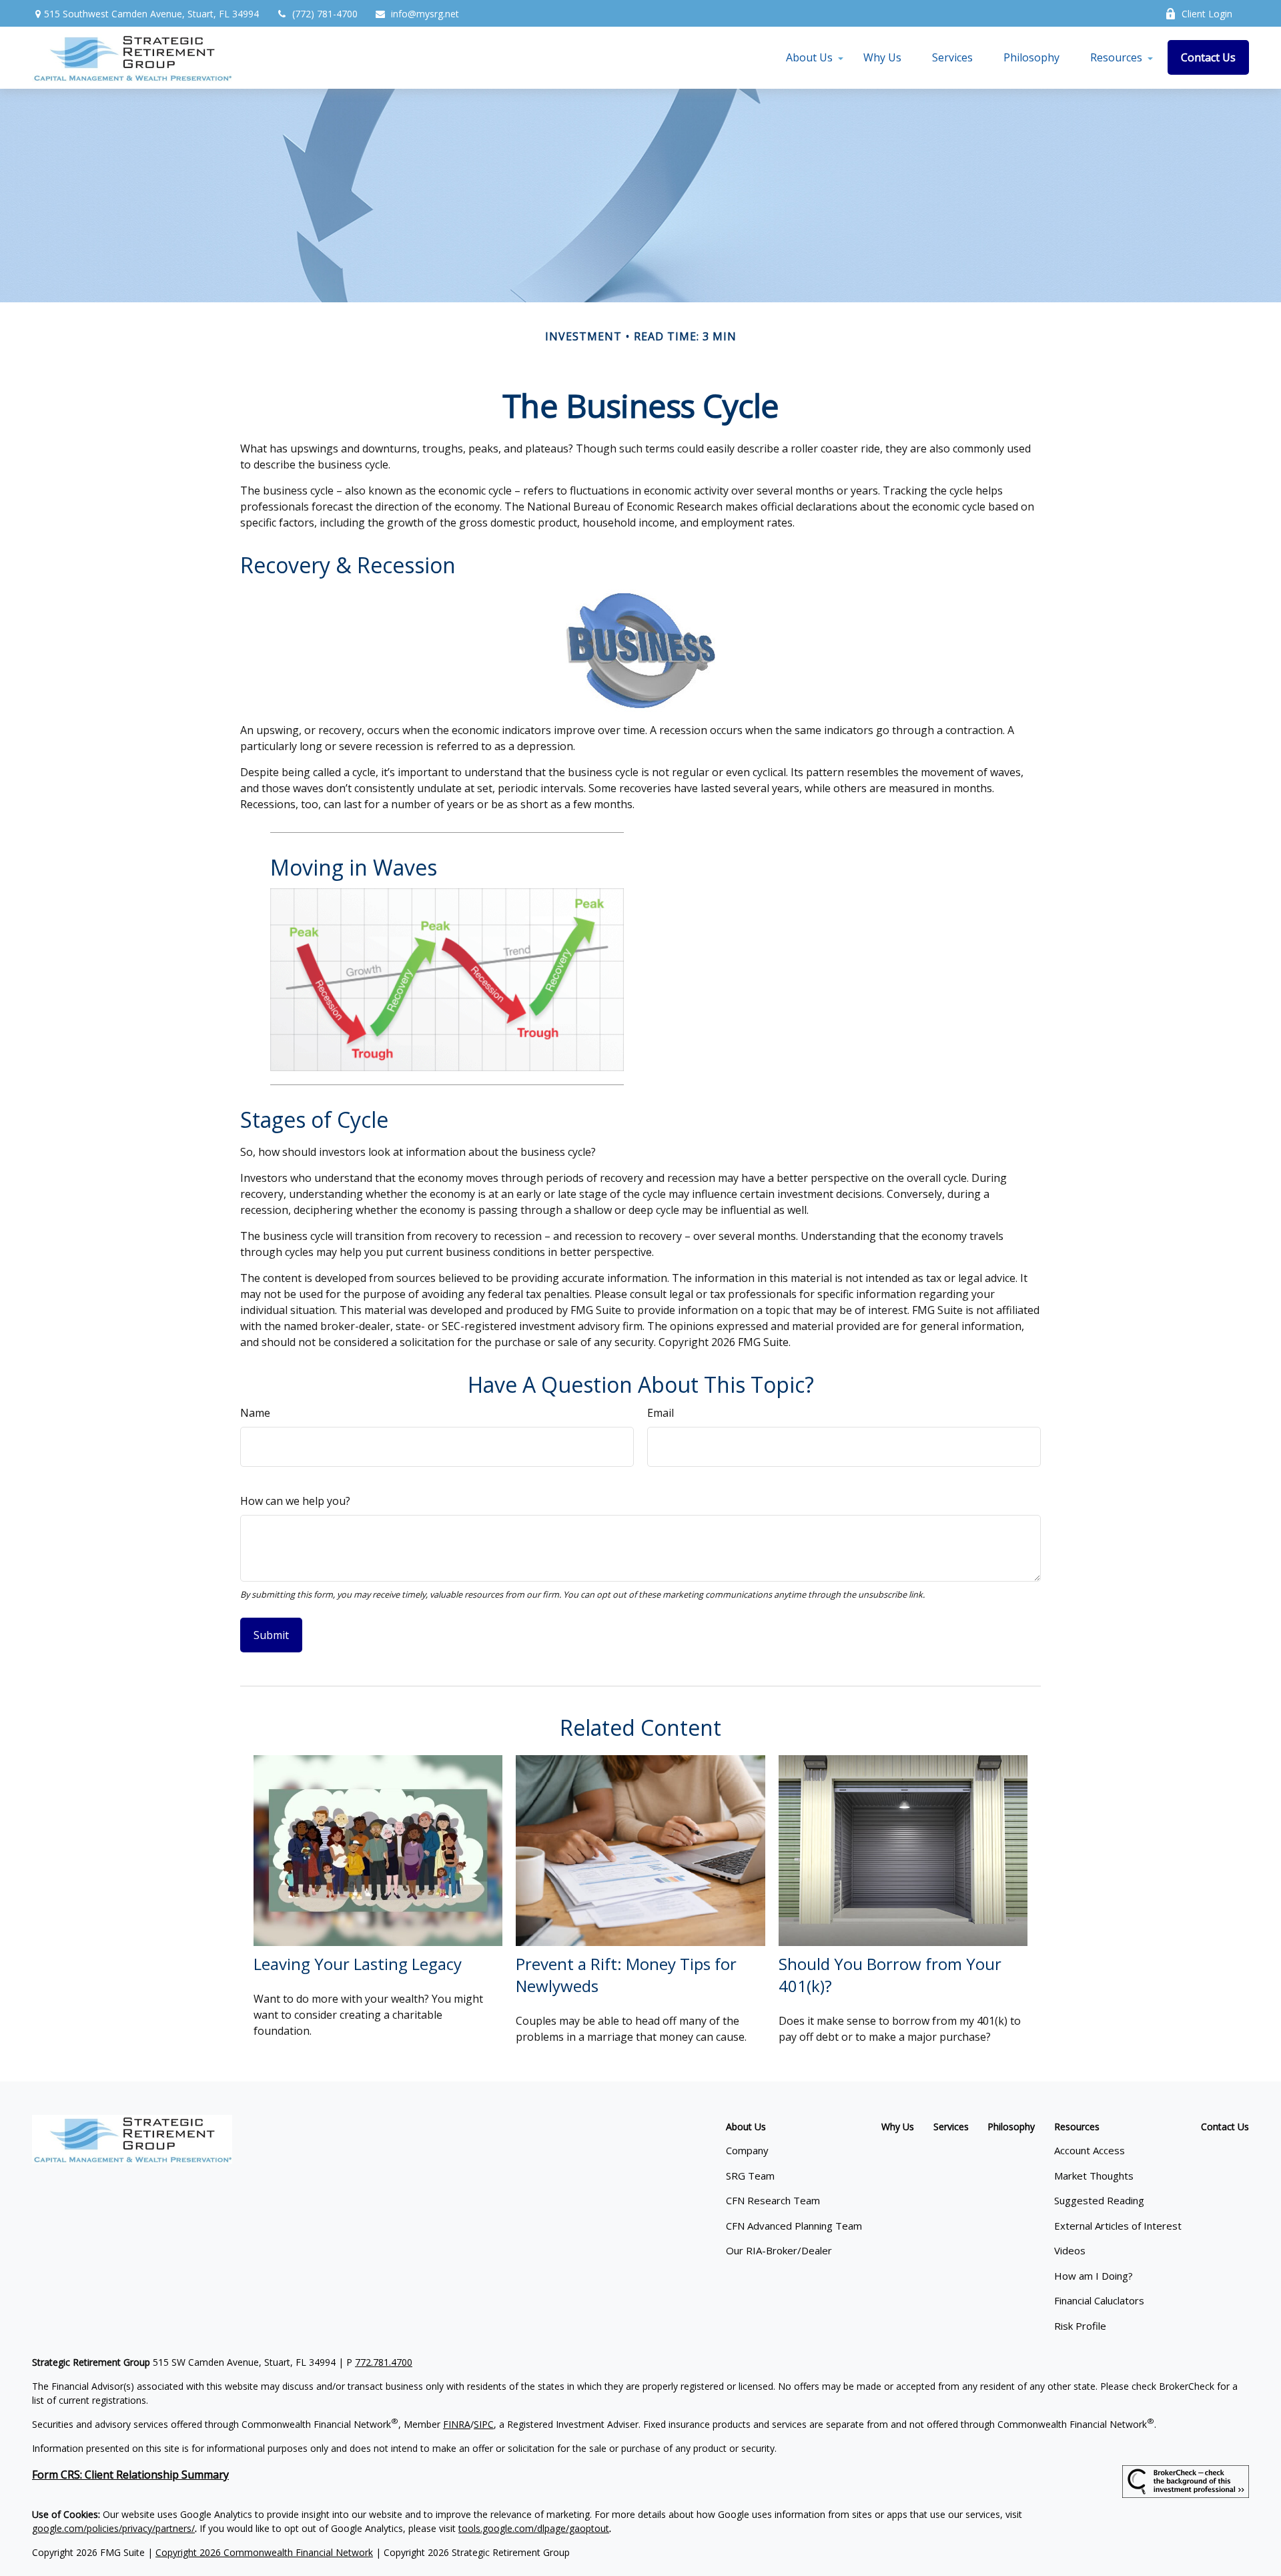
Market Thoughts (1094, 2176)
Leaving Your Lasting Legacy (358, 1964)
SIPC (484, 2424)
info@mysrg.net (425, 14)
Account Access (1090, 2150)
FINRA (457, 2424)
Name (255, 1413)
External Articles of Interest (1118, 2226)
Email (661, 1413)
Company (747, 2150)
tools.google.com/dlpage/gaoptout (534, 2528)
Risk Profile (1080, 2326)
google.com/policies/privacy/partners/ (113, 2528)
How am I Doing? (1094, 2276)
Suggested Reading (1099, 2200)
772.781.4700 (384, 2362)
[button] (809, 57)
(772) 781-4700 (325, 14)
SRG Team (750, 2176)
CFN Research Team (773, 2200)
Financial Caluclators (1099, 2300)
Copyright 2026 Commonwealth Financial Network (264, 2552)
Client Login (1207, 14)
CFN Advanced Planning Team (794, 2226)
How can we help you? (295, 1501)
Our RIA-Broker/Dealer (779, 2250)
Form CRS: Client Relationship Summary (130, 2475)
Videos (1070, 2250)
